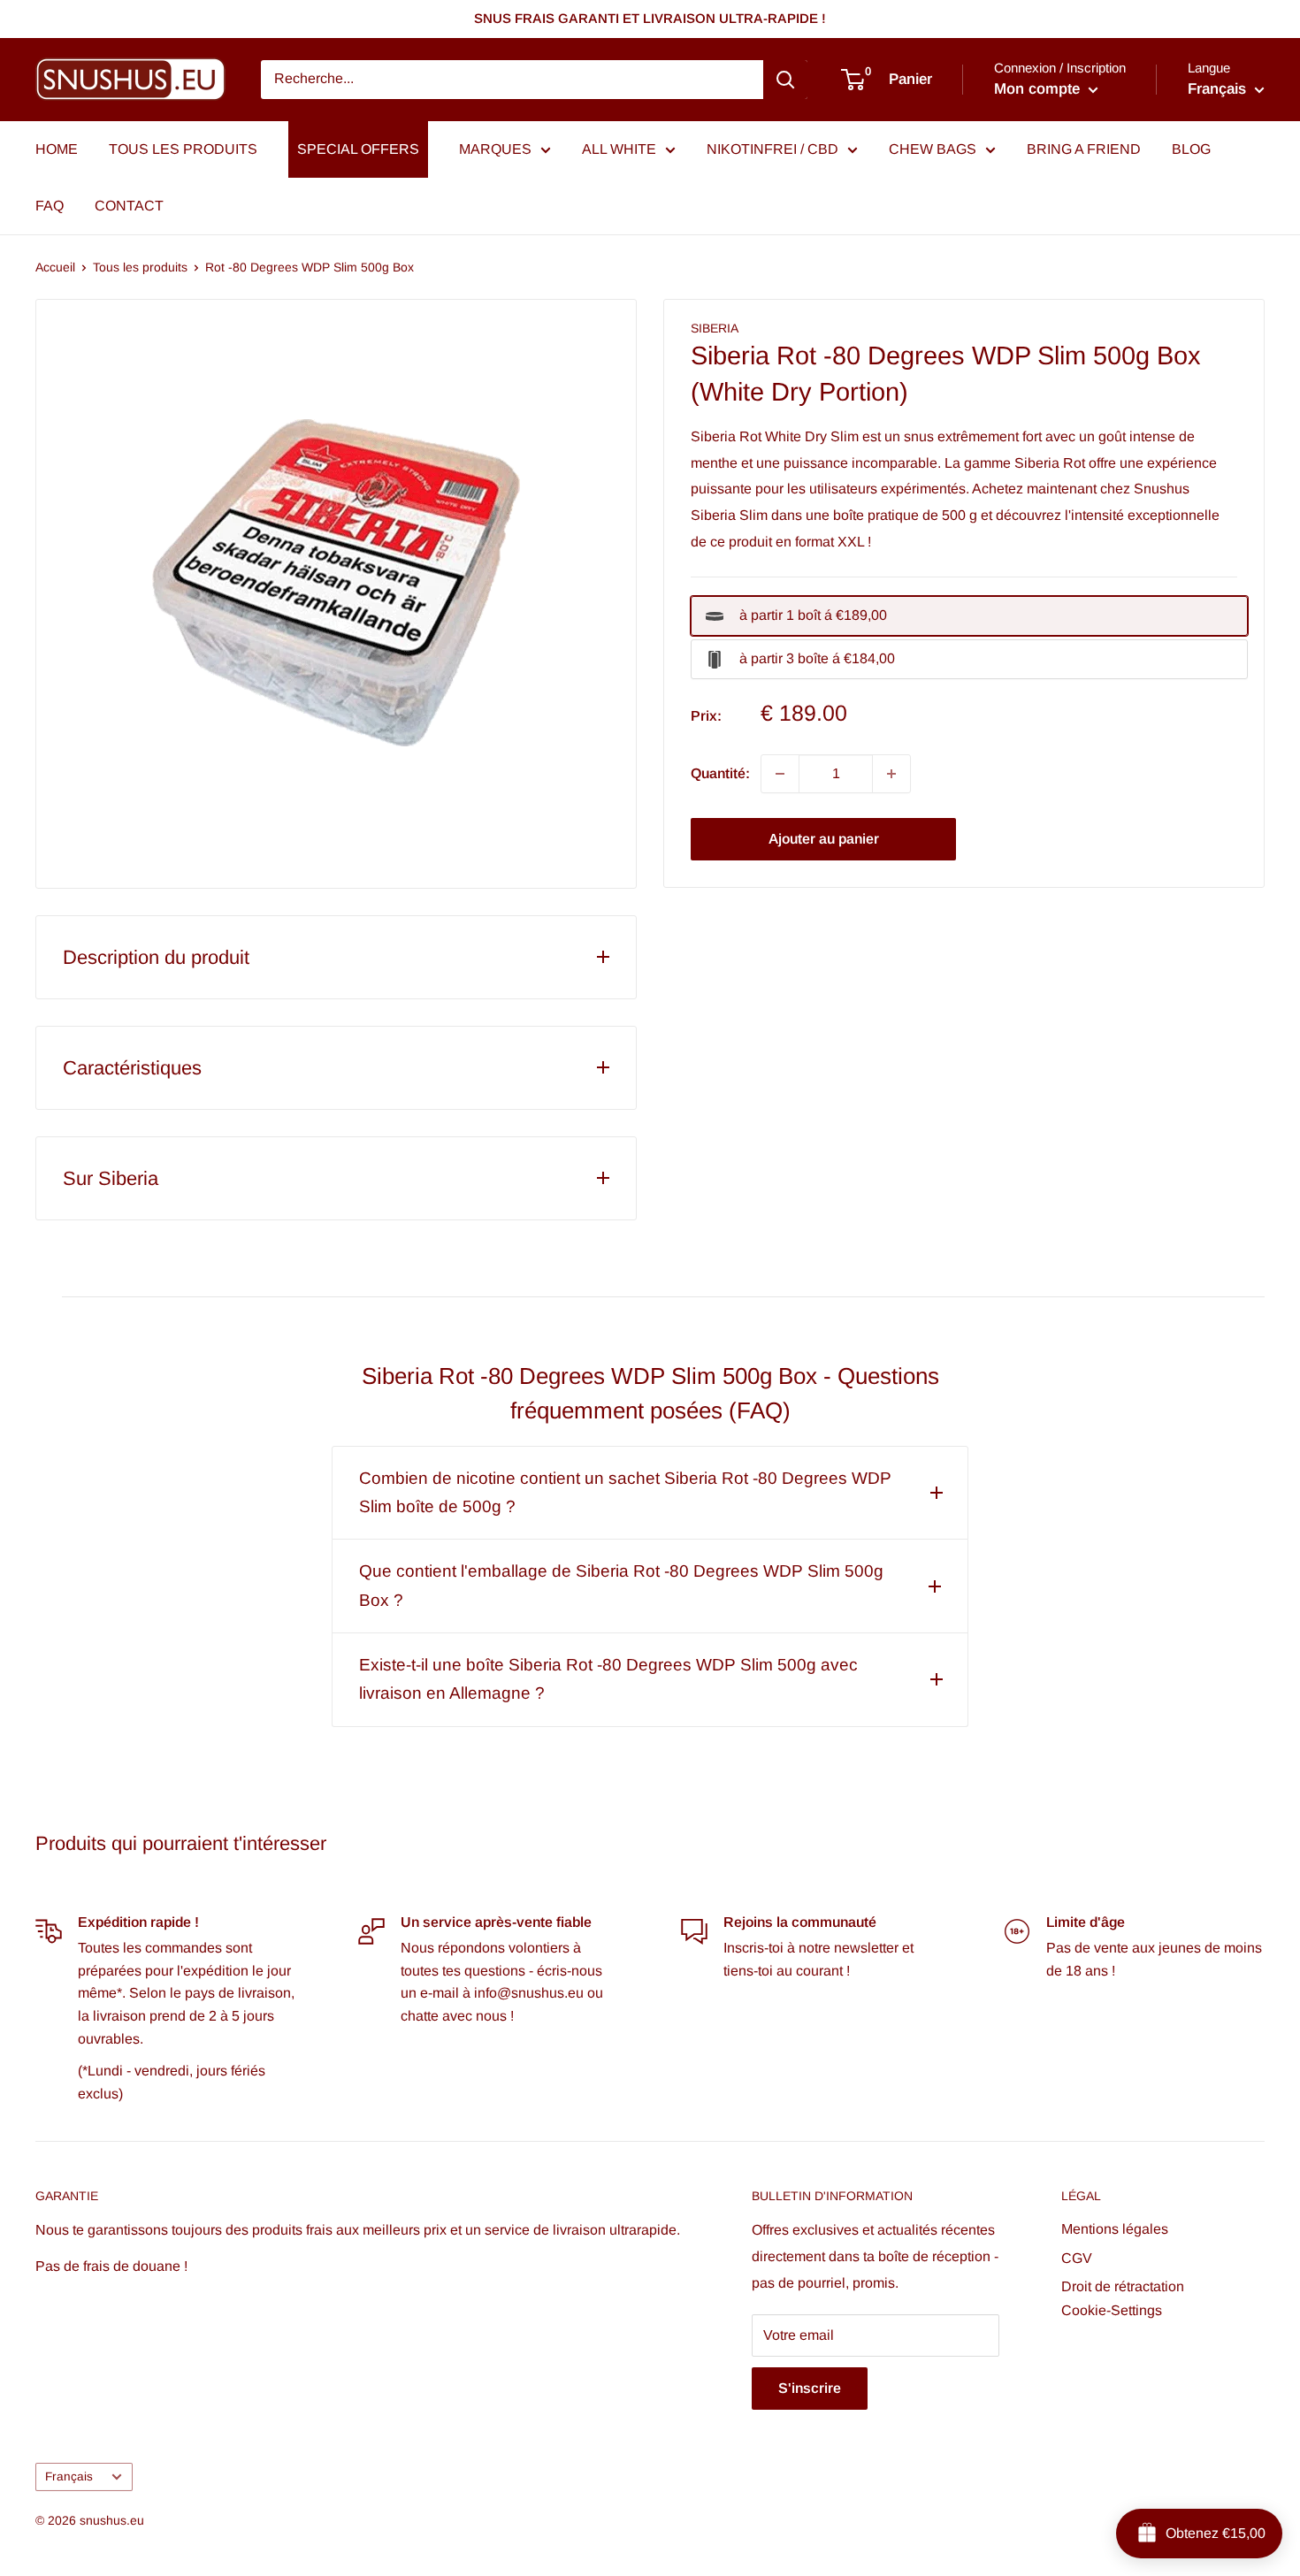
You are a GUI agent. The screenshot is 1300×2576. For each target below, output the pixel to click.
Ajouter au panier (824, 839)
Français (69, 2477)
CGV (1077, 2258)
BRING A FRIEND (1084, 149)
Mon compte (1039, 89)
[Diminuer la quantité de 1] (780, 774)
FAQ (50, 206)
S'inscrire (810, 2388)
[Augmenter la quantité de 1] (891, 774)
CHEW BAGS (933, 149)
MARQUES (495, 149)
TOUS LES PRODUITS (183, 149)
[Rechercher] (785, 80)
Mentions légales (1115, 2229)
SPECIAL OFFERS (358, 149)
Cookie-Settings (1112, 2310)
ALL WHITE (619, 149)
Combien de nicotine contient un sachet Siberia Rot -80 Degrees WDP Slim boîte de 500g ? (625, 1492)
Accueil (55, 267)
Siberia (715, 328)
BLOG (1191, 149)
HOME (57, 149)
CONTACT (129, 206)
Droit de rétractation (1123, 2286)
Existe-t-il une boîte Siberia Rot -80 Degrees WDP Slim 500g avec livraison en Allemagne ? (608, 1679)
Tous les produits (140, 267)
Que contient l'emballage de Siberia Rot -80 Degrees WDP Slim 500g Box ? (621, 1585)
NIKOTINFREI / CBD (772, 149)
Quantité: (720, 773)
